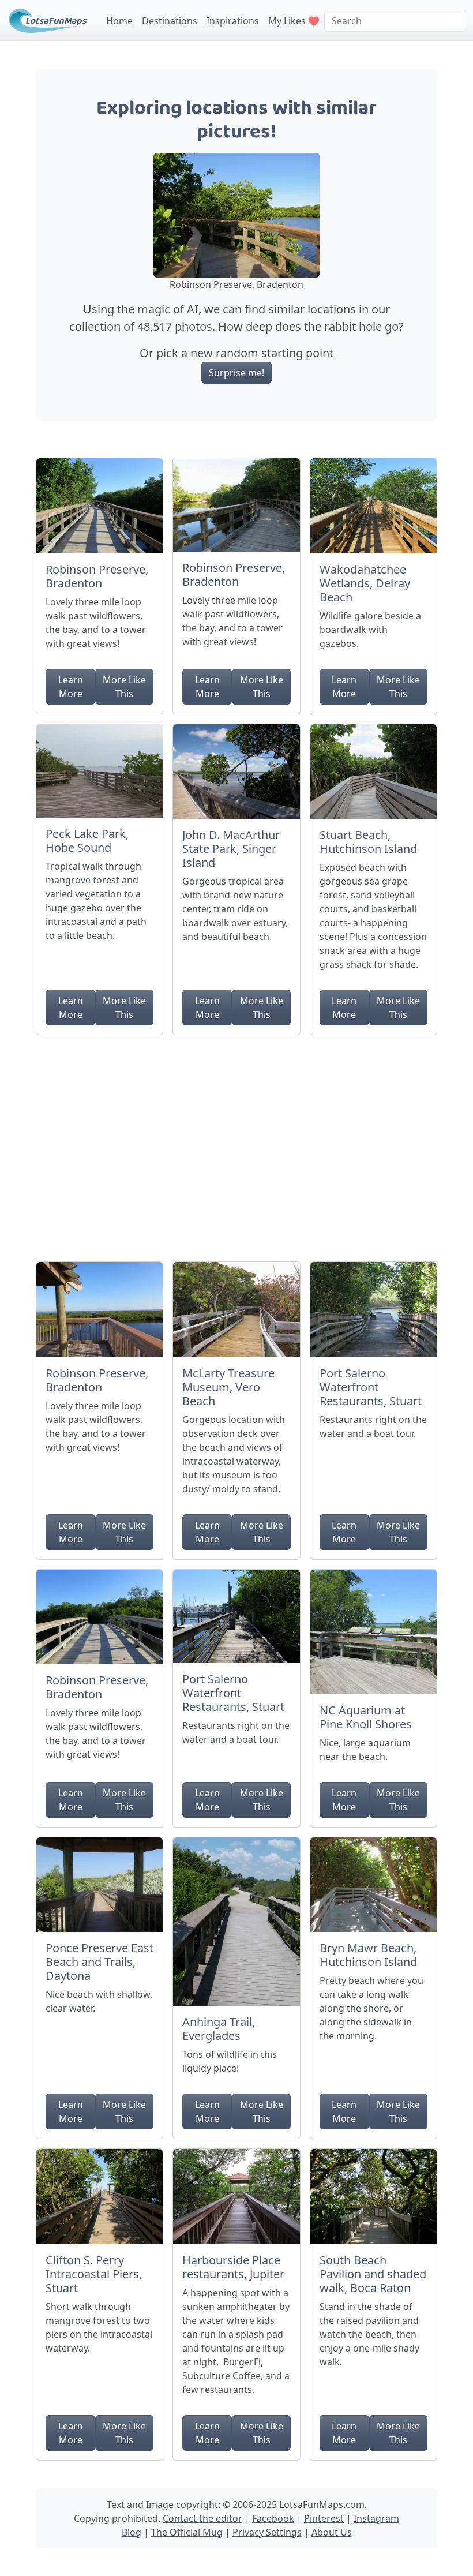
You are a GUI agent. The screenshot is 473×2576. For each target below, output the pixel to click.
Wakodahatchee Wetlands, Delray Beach (365, 583)
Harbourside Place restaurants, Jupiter (233, 2267)
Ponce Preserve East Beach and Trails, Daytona (100, 1962)
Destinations (170, 21)
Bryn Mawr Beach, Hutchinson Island (368, 1955)
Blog (132, 2532)
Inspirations (233, 21)
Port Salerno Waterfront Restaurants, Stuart (371, 1387)
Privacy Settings (267, 2532)
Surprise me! (236, 373)
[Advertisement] (236, 1144)
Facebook (273, 2518)
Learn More (71, 687)
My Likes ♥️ (294, 21)
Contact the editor (202, 2518)
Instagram (376, 2518)
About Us (332, 2532)
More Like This (124, 687)
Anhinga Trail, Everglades (219, 2029)
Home (119, 21)
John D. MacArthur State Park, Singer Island (231, 849)
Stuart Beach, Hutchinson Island (368, 842)
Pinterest (324, 2518)
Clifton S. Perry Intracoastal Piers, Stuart (94, 2274)
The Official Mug (187, 2532)
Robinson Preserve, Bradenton (97, 576)
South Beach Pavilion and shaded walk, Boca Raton (373, 2274)
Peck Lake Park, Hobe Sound (87, 840)
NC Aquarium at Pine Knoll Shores (366, 1717)
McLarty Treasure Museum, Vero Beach (228, 1387)
